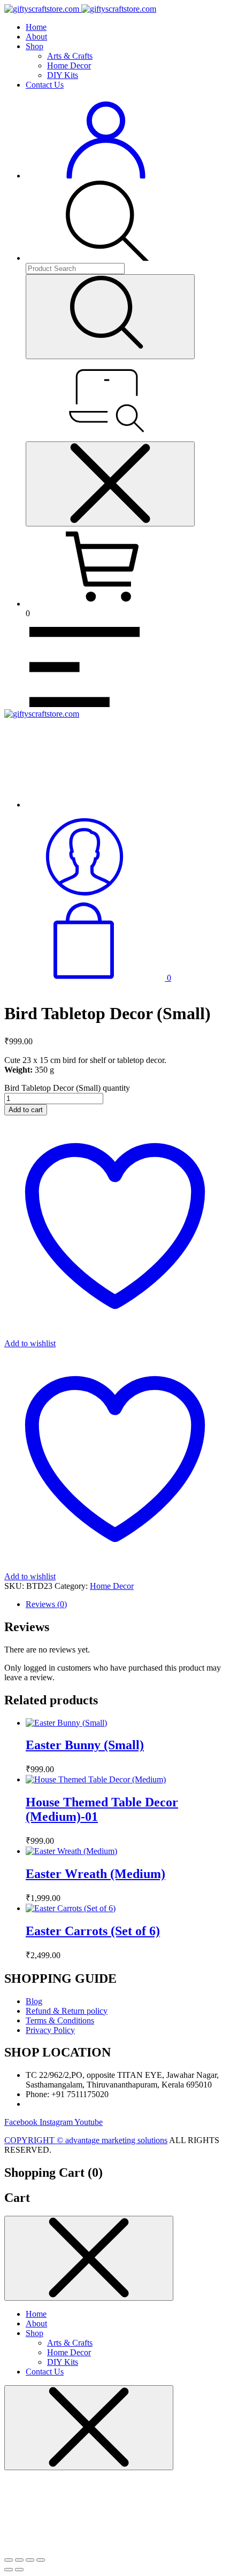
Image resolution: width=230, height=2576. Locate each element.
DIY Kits (63, 75)
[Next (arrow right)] (19, 2570)
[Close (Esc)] (41, 2560)
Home (36, 27)
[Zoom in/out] (9, 2560)
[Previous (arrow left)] (9, 2570)
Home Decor (69, 65)
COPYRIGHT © (35, 2140)
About (36, 37)
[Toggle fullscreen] (19, 2560)
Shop (34, 46)
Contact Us (45, 85)
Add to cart (26, 1110)
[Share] (30, 2560)
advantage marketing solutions (116, 2140)
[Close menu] (110, 484)
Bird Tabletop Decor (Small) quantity (67, 1088)
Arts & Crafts (70, 56)
